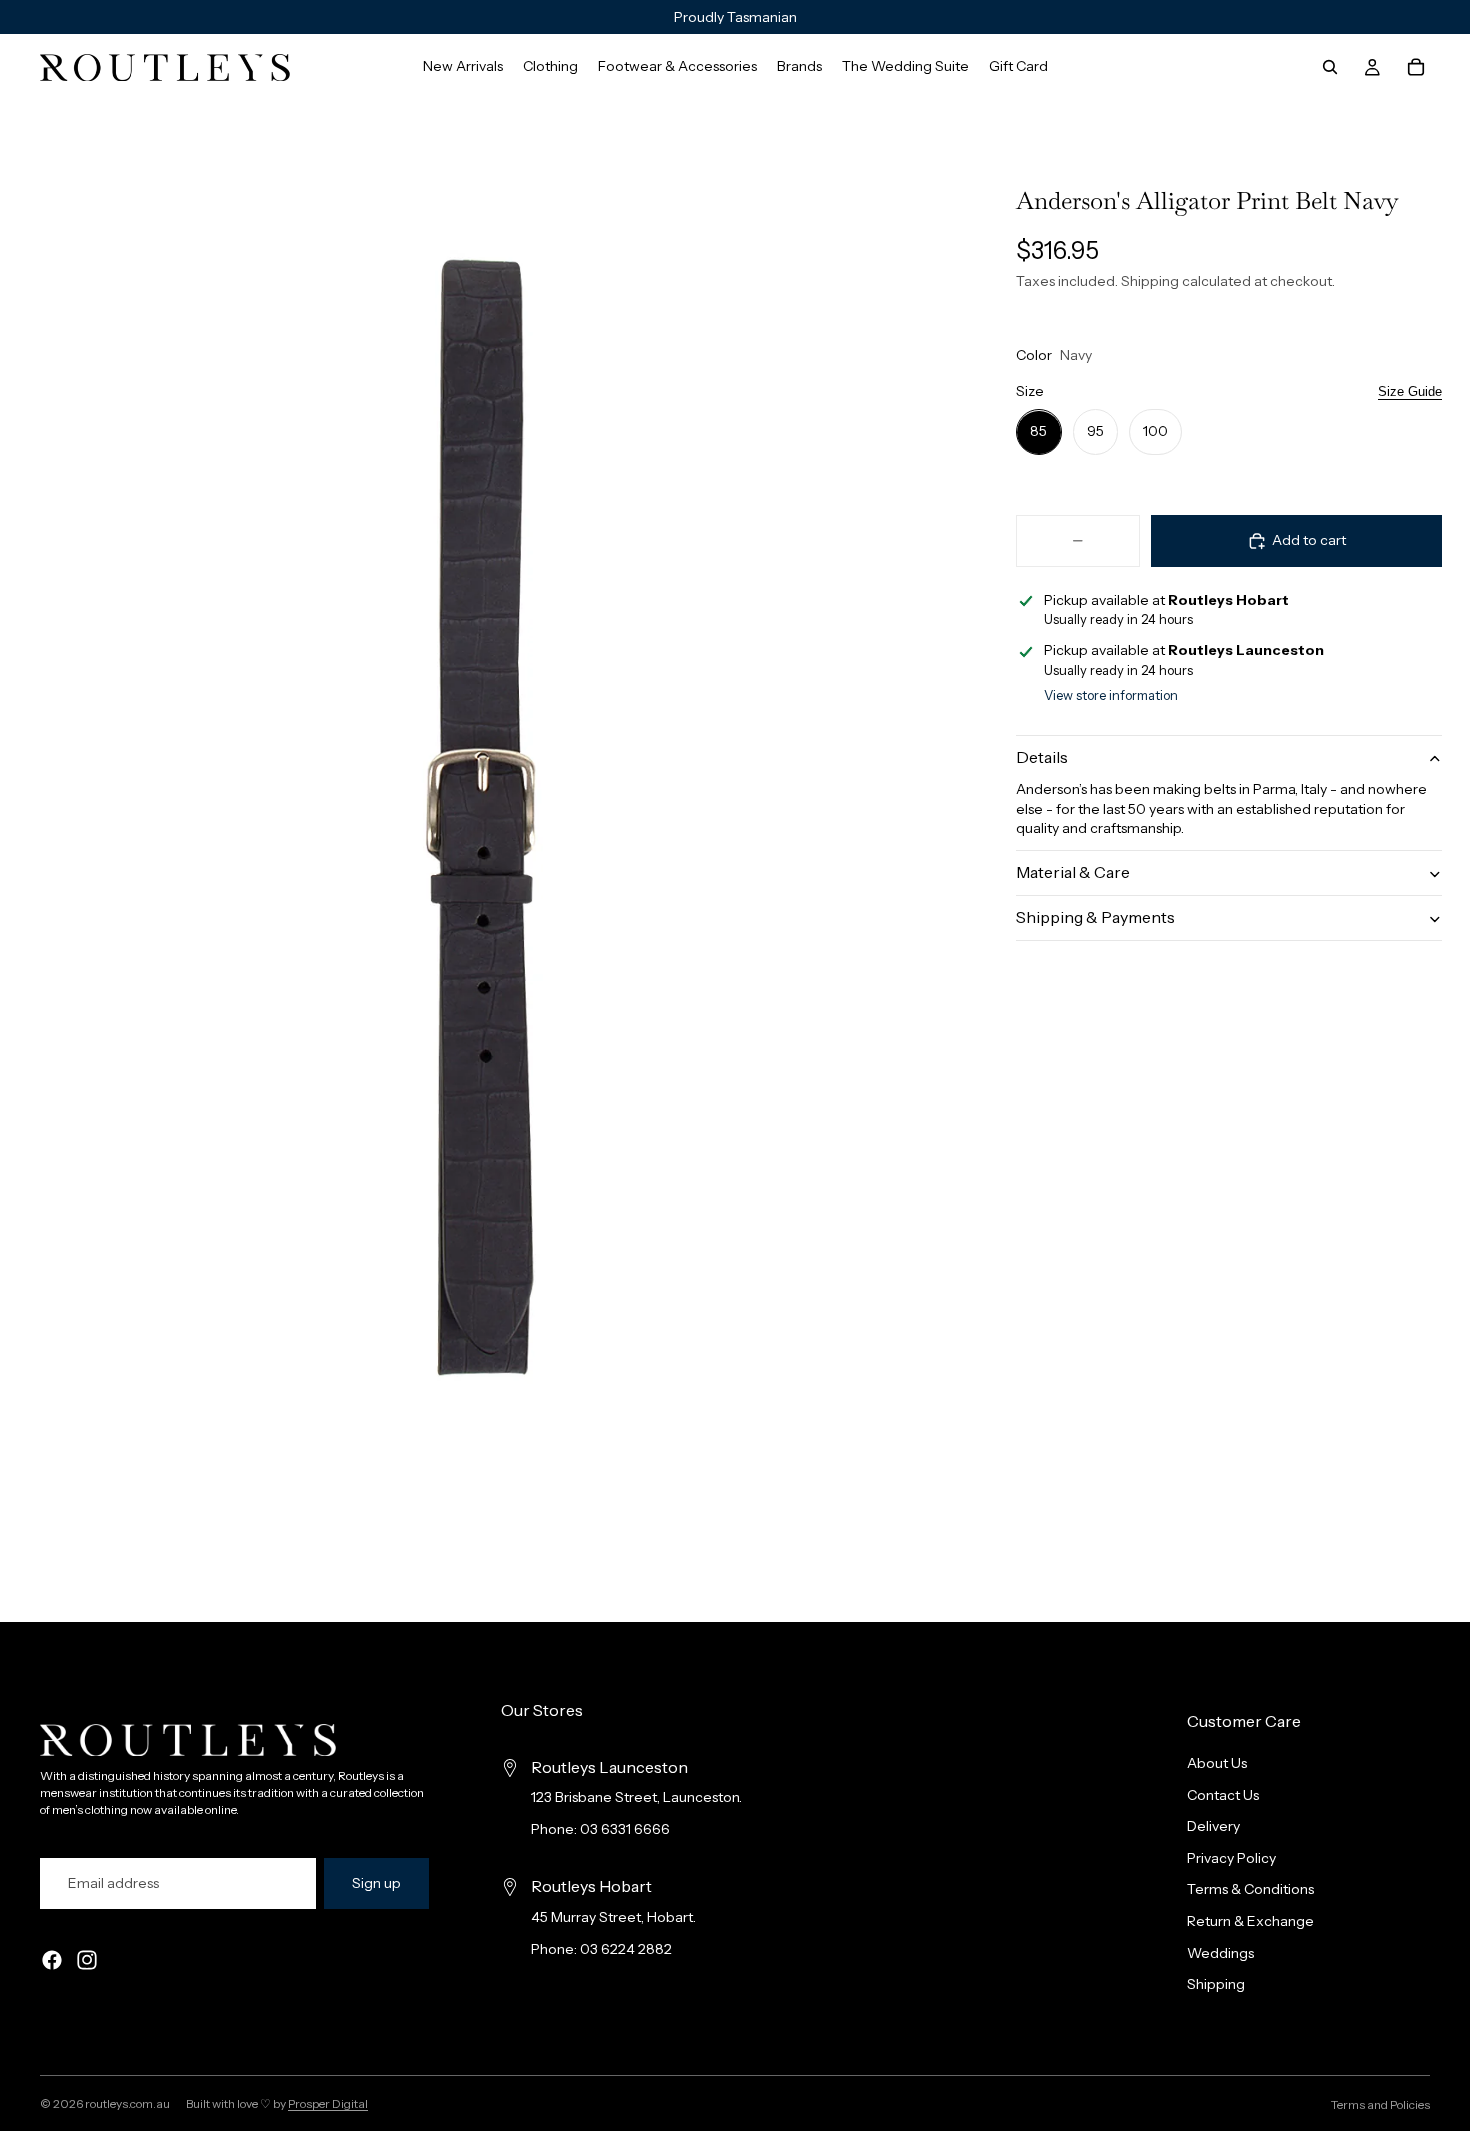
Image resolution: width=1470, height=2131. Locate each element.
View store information (1111, 696)
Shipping (1216, 1985)
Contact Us (1223, 1795)
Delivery (1213, 1827)
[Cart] (1416, 67)
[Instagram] (87, 1961)
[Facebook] (52, 1961)
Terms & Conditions (1250, 1890)
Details (1042, 758)
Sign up (376, 1883)
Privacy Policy (1231, 1858)
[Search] (1330, 67)
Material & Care (1073, 873)
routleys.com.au (127, 2103)
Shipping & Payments (1095, 918)
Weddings (1220, 1953)
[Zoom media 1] (478, 817)
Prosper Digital (328, 2103)
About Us (1217, 1763)
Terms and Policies (1380, 2104)
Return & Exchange (1250, 1921)
